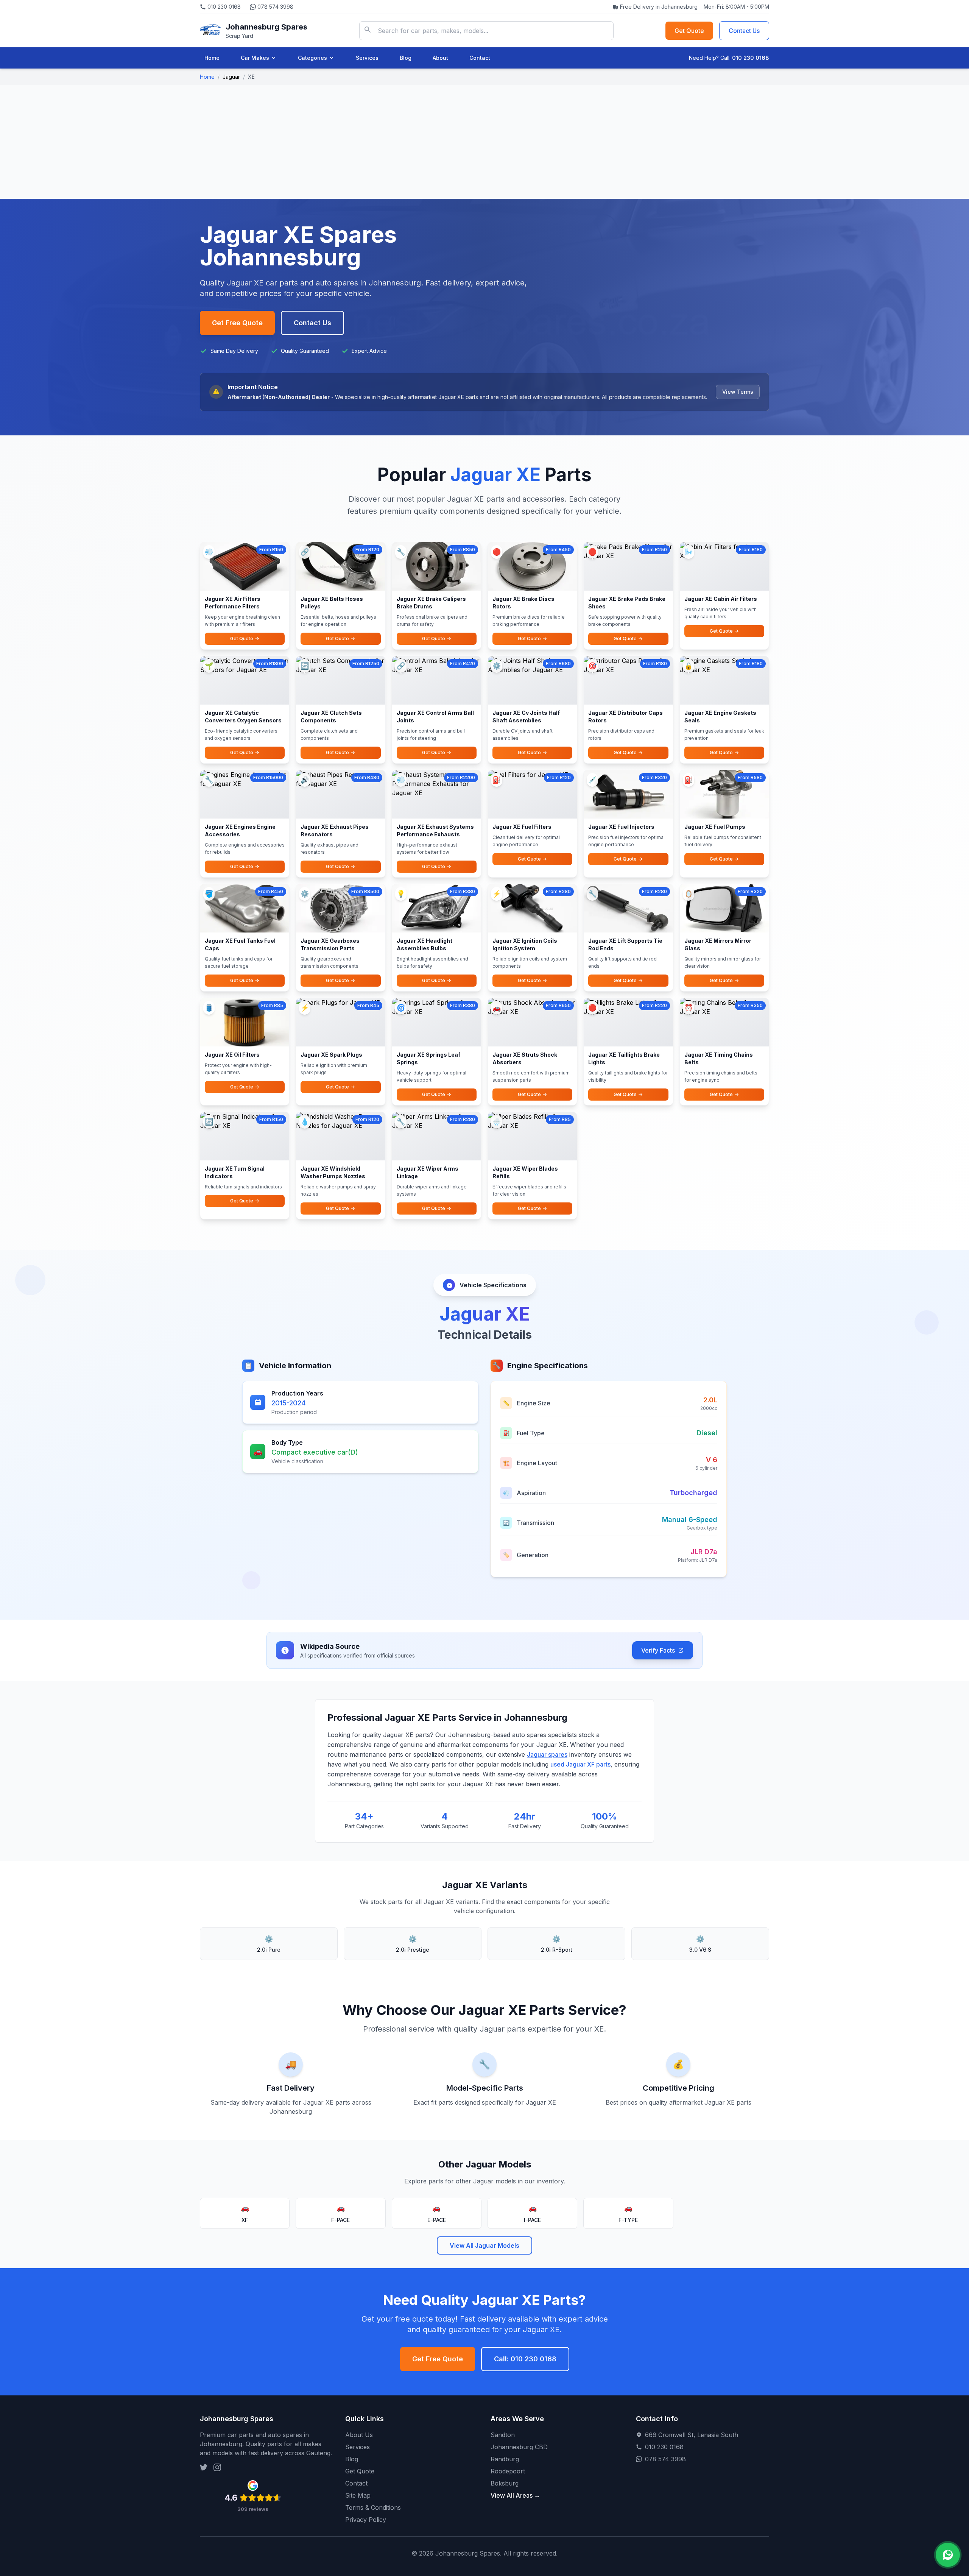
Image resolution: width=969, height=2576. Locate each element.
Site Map (358, 2495)
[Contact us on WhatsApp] (948, 2555)
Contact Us (744, 31)
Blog (406, 58)
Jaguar (231, 77)
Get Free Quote (237, 323)
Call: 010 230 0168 (525, 2359)
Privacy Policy (366, 2520)
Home (212, 58)
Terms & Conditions (373, 2507)
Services (367, 58)
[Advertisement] (484, 142)
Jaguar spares (547, 1754)
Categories (312, 58)
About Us (359, 2435)
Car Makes (255, 58)
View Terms (738, 392)
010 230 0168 (224, 7)
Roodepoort (508, 2471)
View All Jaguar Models (484, 2245)
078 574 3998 (275, 7)
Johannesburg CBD (519, 2447)
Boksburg (505, 2483)
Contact (480, 58)
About (440, 58)
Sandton (503, 2435)
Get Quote (689, 31)
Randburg (505, 2459)
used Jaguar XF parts (580, 1764)
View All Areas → (515, 2495)
